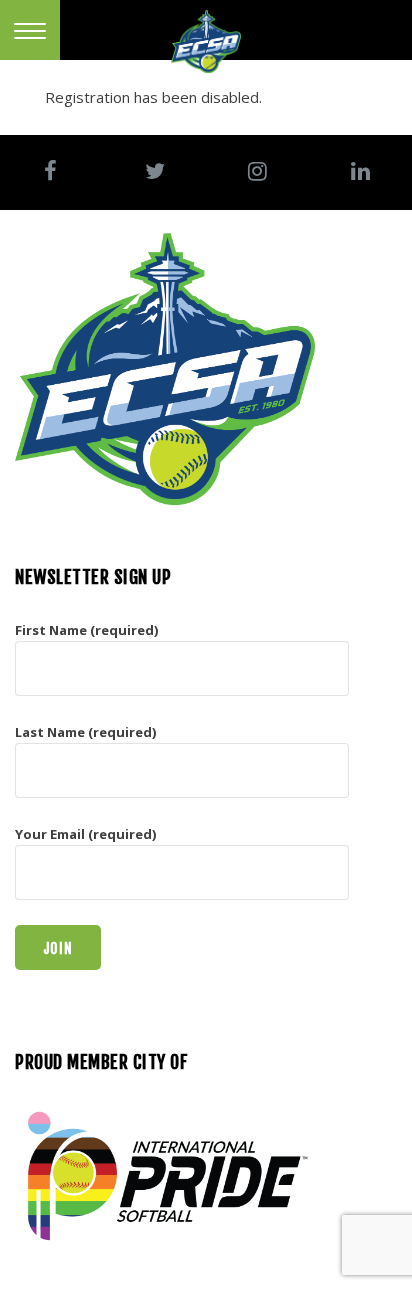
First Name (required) (86, 630)
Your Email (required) (85, 834)
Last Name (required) (85, 732)
